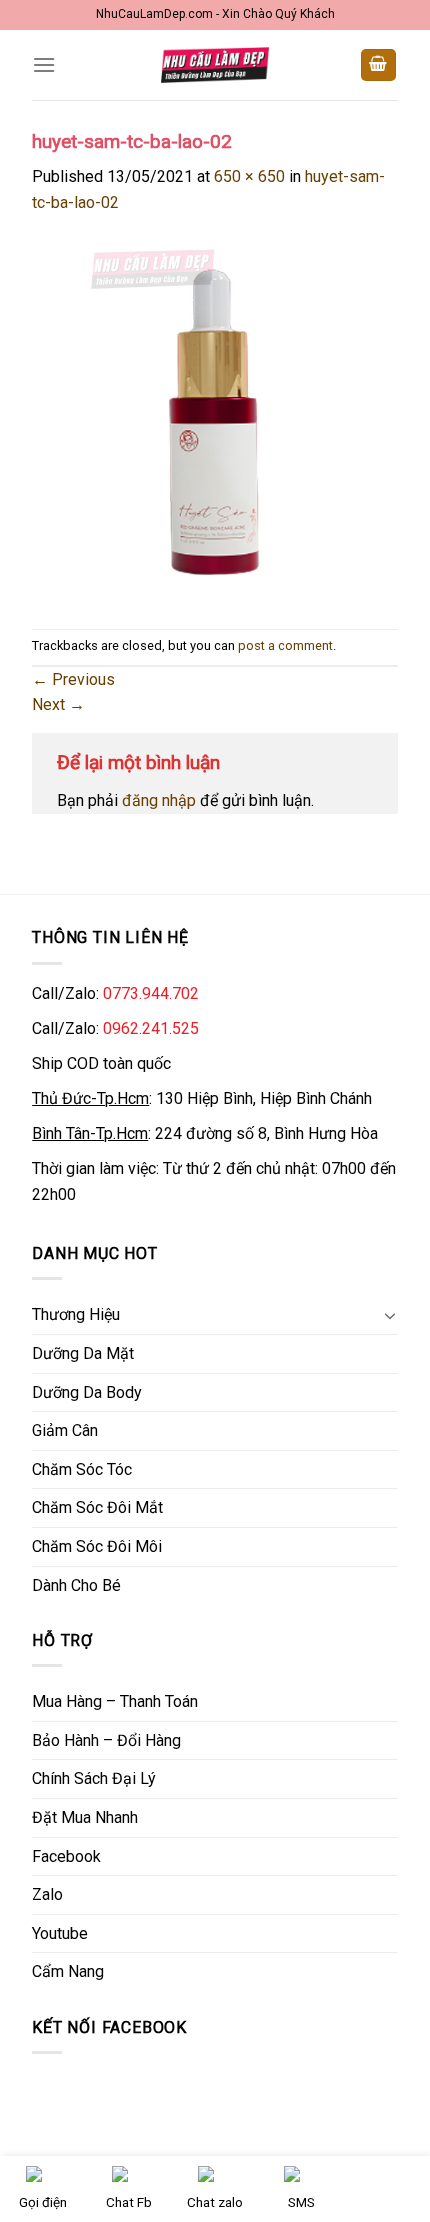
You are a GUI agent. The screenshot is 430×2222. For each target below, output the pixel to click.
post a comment (285, 645)
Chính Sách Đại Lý (94, 1778)
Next (58, 704)
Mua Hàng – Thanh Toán (115, 1701)
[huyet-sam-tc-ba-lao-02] (215, 420)
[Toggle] (390, 1315)
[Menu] (44, 64)
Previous (73, 679)
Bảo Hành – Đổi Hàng (106, 1740)
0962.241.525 (151, 1028)
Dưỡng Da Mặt (83, 1353)
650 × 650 (249, 176)
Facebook (66, 1856)
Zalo (47, 1894)
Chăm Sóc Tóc (82, 1469)
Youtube (60, 1933)
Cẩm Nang (68, 1971)
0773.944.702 (151, 993)
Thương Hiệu (76, 1314)
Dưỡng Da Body (87, 1392)
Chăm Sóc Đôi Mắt (97, 1507)
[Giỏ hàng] (379, 65)
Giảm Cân (65, 1430)
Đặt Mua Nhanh (85, 1817)
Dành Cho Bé (76, 1585)
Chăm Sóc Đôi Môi (97, 1546)
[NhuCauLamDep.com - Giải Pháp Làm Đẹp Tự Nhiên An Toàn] (215, 64)
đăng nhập (159, 800)
